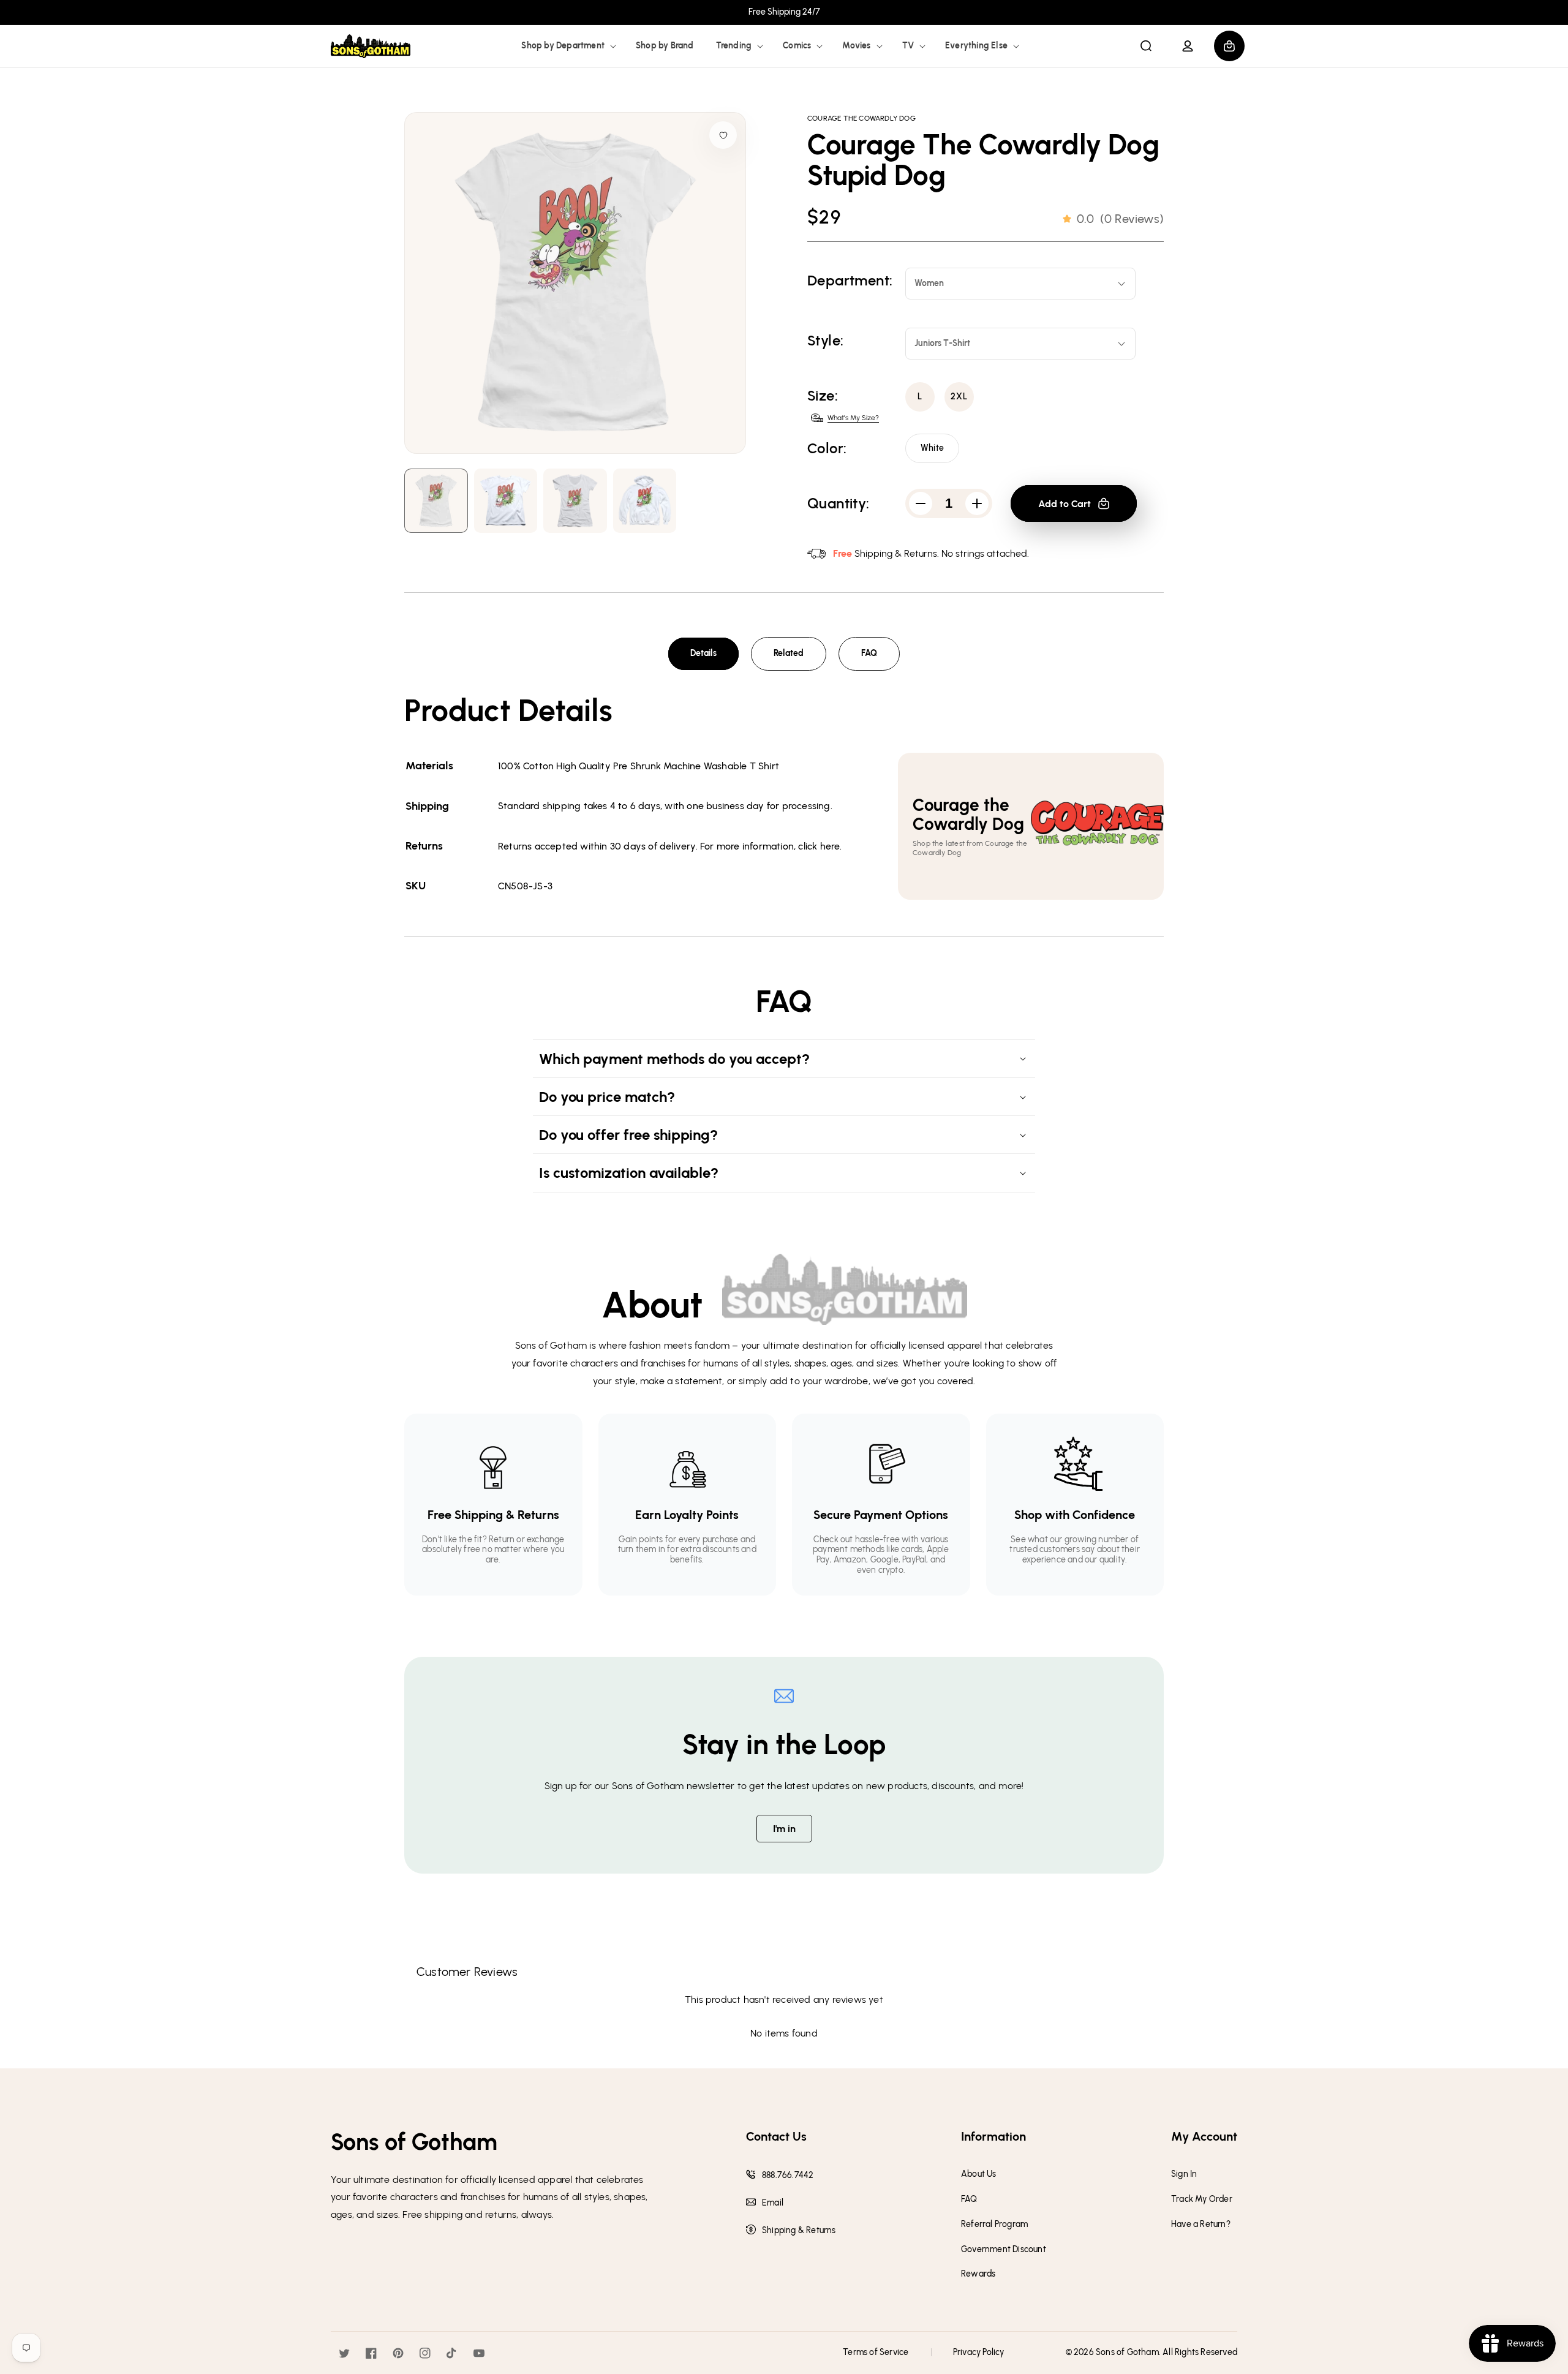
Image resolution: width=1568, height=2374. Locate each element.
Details (703, 653)
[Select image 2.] (575, 501)
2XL (959, 397)
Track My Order (1202, 2199)
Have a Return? (1201, 2225)
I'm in (784, 1829)
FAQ (869, 653)
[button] (567, 46)
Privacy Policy (979, 2352)
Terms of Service (876, 2352)
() (1120, 219)
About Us (979, 2174)
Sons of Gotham (1127, 2352)
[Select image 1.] (506, 501)
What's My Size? (853, 418)
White (932, 448)
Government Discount (1004, 2250)
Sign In (1184, 2174)
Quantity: (839, 503)
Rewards (978, 2274)
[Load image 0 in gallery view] (436, 501)
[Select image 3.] (645, 501)
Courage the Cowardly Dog (861, 118)
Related (789, 653)
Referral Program (994, 2225)
